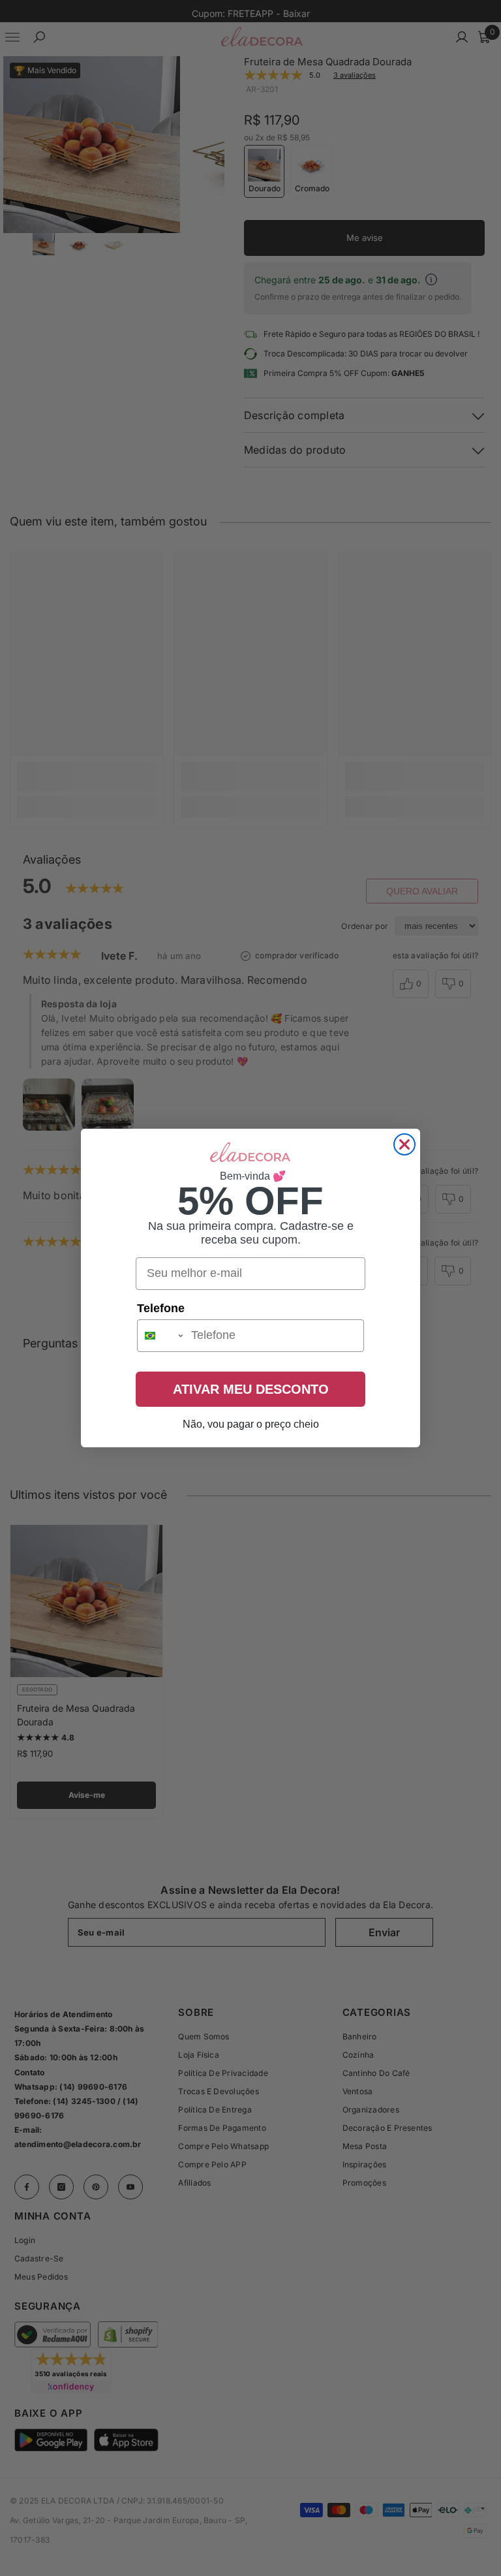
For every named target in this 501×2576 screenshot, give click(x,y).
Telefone (161, 1308)
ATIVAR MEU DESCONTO (251, 1389)
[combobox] (161, 1336)
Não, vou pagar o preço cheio (251, 1424)
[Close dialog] (404, 1144)
